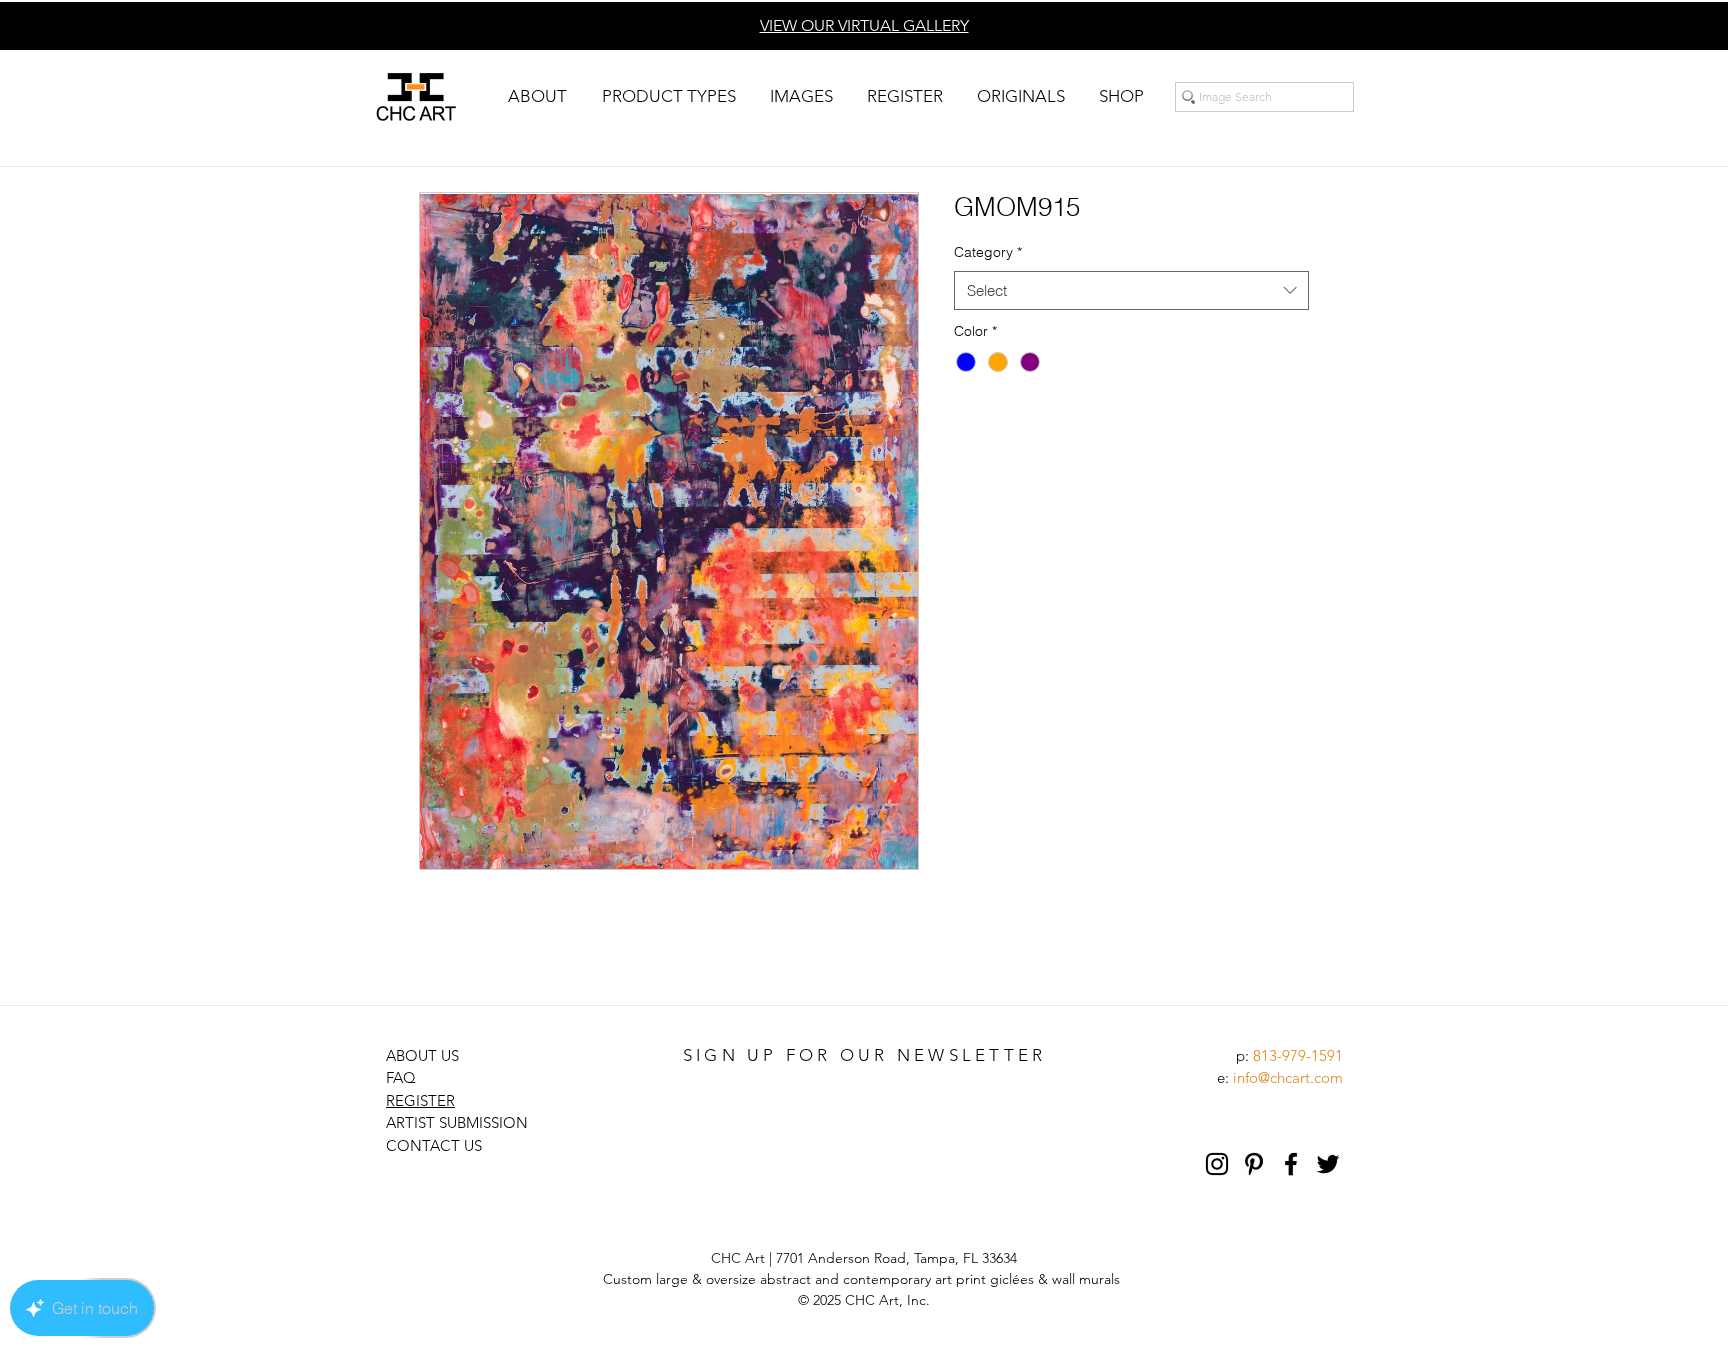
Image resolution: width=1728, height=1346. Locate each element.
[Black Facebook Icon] (1291, 1164)
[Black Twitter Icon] (1328, 1164)
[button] (537, 96)
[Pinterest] (1254, 1164)
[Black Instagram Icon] (1217, 1164)
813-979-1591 (1298, 1055)
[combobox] (1131, 290)
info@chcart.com (1288, 1077)
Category (988, 252)
